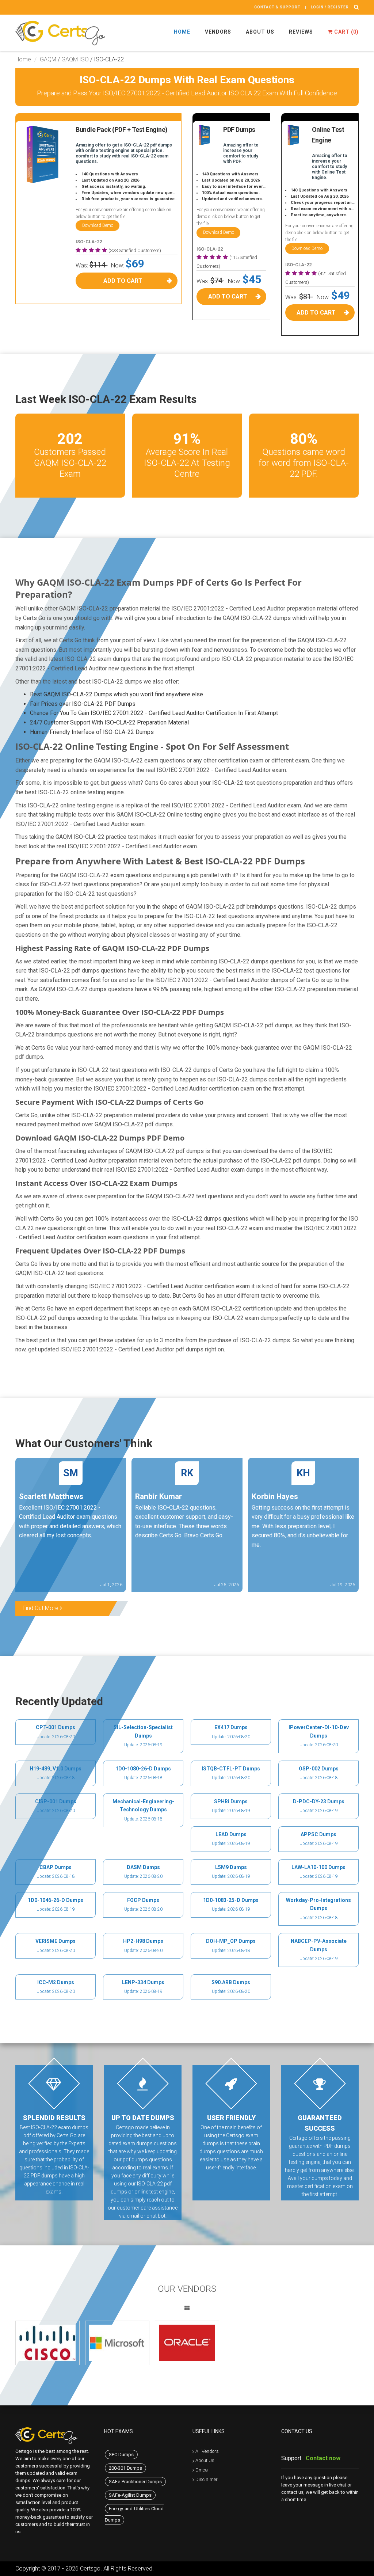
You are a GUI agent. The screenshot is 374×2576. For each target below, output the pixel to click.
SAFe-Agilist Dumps (130, 2495)
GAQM (48, 59)
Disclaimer (207, 2479)
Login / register (330, 7)
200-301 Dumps (125, 2468)
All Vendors (207, 2451)
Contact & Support (277, 7)
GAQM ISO (75, 59)
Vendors (218, 32)
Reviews (301, 32)
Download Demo (98, 225)
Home (182, 32)
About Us (260, 32)
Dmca (202, 2470)
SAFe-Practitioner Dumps (135, 2482)
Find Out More (41, 1608)
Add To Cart (123, 281)
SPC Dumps (121, 2455)
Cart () (346, 32)
